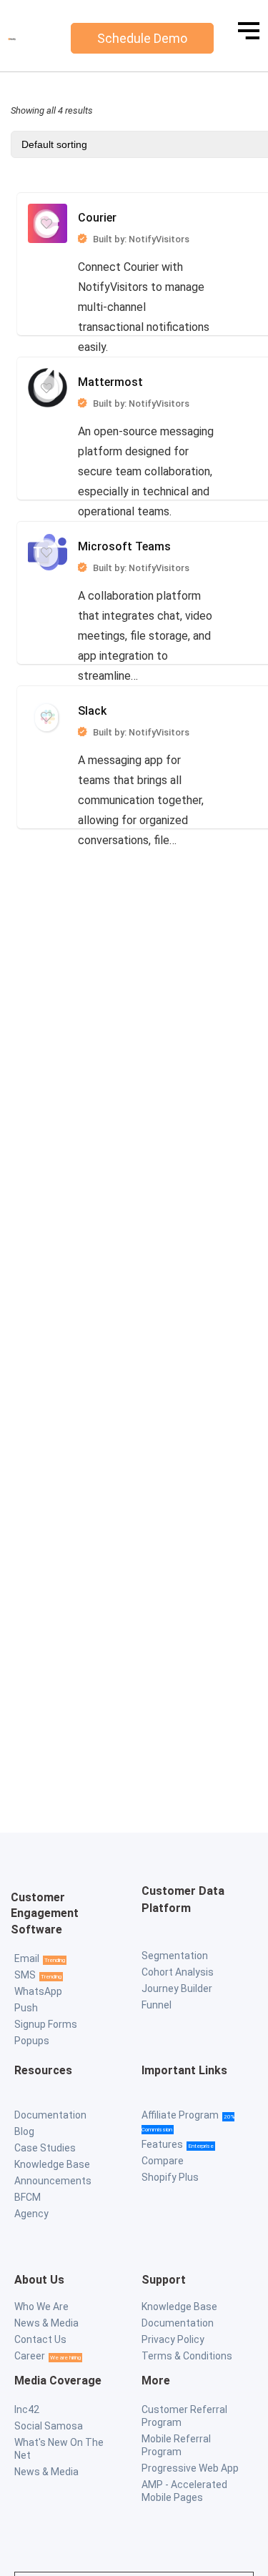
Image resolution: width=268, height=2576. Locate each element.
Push (26, 2008)
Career (30, 2356)
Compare (163, 2161)
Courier (134, 228)
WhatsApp (38, 1991)
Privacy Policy (173, 2339)
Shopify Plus (170, 2177)
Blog (24, 2131)
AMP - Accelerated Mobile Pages (184, 2491)
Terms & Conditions (187, 2356)
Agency (31, 2214)
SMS (25, 1975)
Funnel (157, 2005)
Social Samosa (49, 2426)
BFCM (28, 2197)
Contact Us (40, 2339)
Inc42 (27, 2409)
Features (162, 2144)
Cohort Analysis (178, 1972)
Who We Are (41, 2307)
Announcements (53, 2181)
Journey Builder (177, 1988)
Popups (32, 2041)
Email (27, 1958)
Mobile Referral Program (176, 2445)
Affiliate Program (180, 2115)
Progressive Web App (190, 2468)
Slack (134, 388)
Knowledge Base (52, 2164)
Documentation (50, 2115)
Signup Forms (46, 2024)
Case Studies (45, 2148)
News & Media (46, 2323)
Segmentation (175, 1956)
